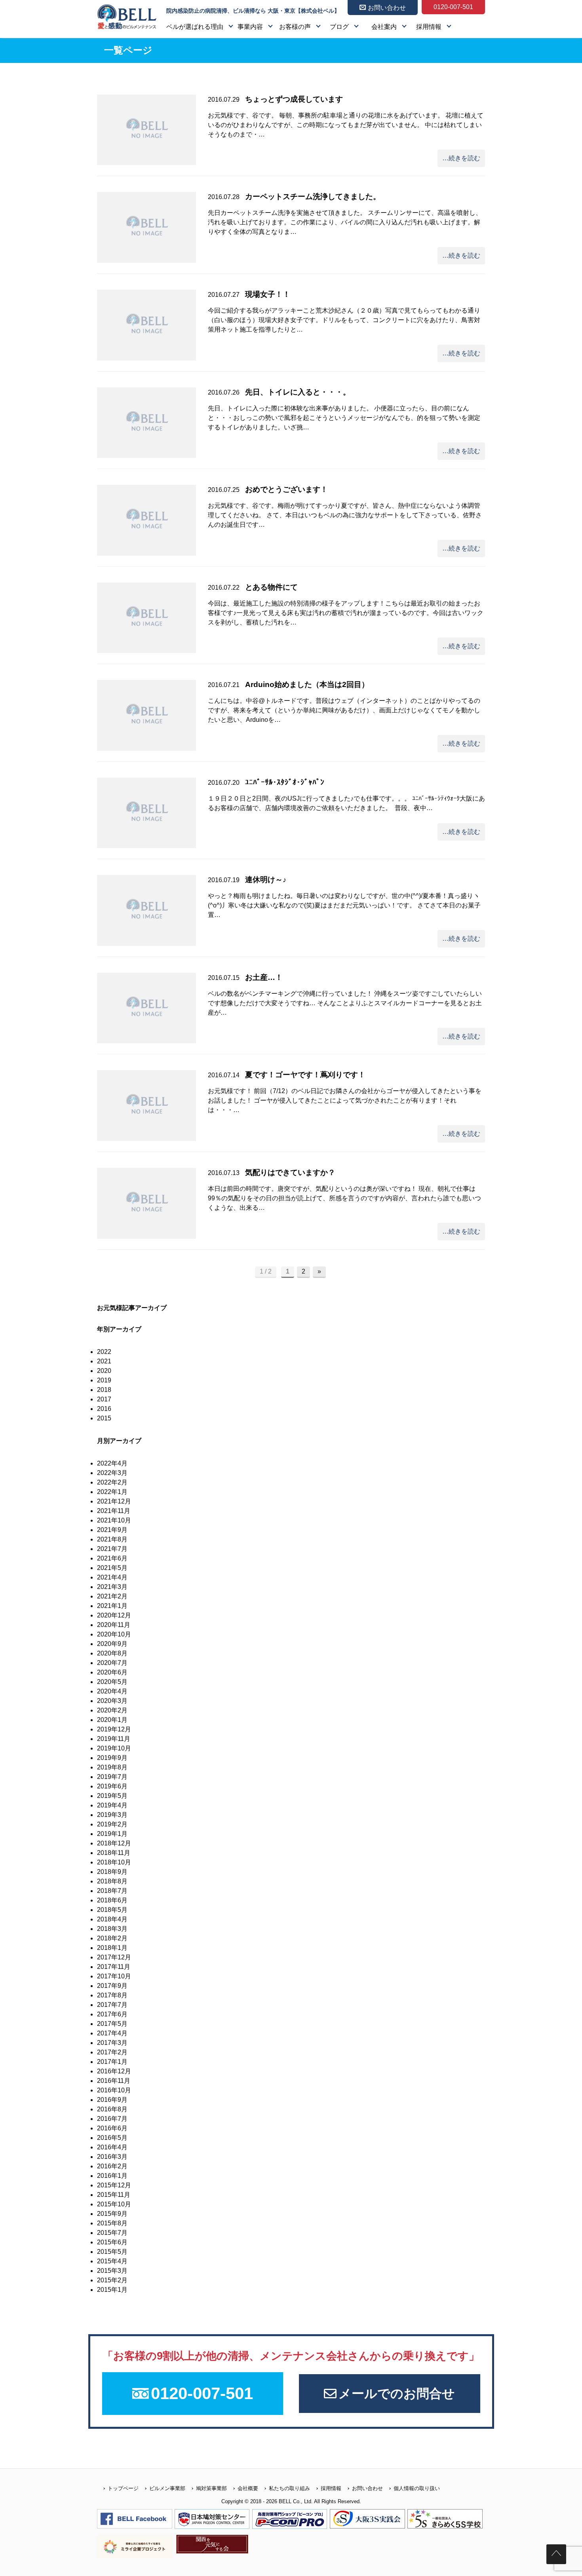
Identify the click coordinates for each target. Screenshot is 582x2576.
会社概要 (248, 2488)
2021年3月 (112, 1587)
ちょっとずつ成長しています (294, 99)
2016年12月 (114, 2071)
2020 (104, 1371)
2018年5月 (112, 1910)
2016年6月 (112, 2128)
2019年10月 (114, 1748)
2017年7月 (112, 2005)
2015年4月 (112, 2261)
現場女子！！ (268, 294)
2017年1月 (112, 2062)
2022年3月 (112, 1473)
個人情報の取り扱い (417, 2488)
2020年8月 (112, 1653)
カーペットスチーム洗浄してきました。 (313, 196)
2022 (104, 1352)
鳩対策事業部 (211, 2488)
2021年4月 (112, 1577)
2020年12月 (114, 1615)
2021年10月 (114, 1520)
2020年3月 (112, 1701)
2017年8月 (112, 1995)
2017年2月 (112, 2052)
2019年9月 (112, 1758)
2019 (104, 1380)
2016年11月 (114, 2081)
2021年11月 (114, 1511)
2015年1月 (112, 2290)
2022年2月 (112, 1482)
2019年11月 (114, 1739)
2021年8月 (112, 1539)
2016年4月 (112, 2147)
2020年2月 (112, 1710)
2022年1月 (112, 1492)
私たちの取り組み (289, 2488)
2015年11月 (114, 2195)
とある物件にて (271, 587)
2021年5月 (112, 1568)
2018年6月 (112, 1900)
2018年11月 (114, 1853)
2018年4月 (112, 1919)
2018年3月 (112, 1929)
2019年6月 (112, 1786)
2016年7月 (112, 2119)
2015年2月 (112, 2280)
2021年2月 (112, 1596)
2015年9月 (112, 2214)
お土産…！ (264, 977)
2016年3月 (112, 2157)
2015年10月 (114, 2204)
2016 (104, 1409)
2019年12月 (114, 1729)
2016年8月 (112, 2109)
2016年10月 (114, 2090)
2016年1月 (112, 2176)
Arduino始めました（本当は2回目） (307, 684)
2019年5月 (112, 1796)
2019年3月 (112, 1815)
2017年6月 (112, 2014)
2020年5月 (112, 1682)
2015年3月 (112, 2271)
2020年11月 (114, 1625)
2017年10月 (114, 1976)
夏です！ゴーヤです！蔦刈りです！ (305, 1075)
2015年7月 (112, 2233)
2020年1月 (112, 1720)
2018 (104, 1390)
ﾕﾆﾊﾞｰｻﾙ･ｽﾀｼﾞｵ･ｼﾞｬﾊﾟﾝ (285, 782)
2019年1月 (112, 1834)
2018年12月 (114, 1843)
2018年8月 (112, 1881)
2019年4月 (112, 1805)
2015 (104, 1418)
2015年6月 (112, 2242)
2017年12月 (114, 1957)
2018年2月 (112, 1938)
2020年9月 (112, 1644)
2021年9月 (112, 1530)
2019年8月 (112, 1767)
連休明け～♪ (266, 880)
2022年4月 (112, 1463)
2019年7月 (112, 1777)
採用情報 (429, 27)
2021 (104, 1361)
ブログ (339, 27)
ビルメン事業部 (167, 2488)
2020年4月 (112, 1691)
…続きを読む (461, 158)
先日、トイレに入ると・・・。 (298, 392)
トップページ (123, 2488)
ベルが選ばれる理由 (195, 27)
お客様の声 (295, 27)
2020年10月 (114, 1634)
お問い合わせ (367, 2488)
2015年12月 (114, 2185)
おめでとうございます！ (286, 489)
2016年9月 (112, 2100)
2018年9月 (112, 1872)
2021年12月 (114, 1501)
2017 (104, 1399)
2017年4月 (112, 2033)
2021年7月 (112, 1549)
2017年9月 (112, 1986)
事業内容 (250, 27)
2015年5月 (112, 2252)
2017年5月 (112, 2024)
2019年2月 (112, 1824)
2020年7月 (112, 1663)
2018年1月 (112, 1948)
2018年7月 (112, 1891)
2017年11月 (114, 1967)
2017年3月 (112, 2043)
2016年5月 (112, 2138)
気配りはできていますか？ (290, 1172)
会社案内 (384, 27)
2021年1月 (112, 1606)
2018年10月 (114, 1862)
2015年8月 (112, 2223)
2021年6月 (112, 1558)
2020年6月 (112, 1672)
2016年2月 (112, 2166)
